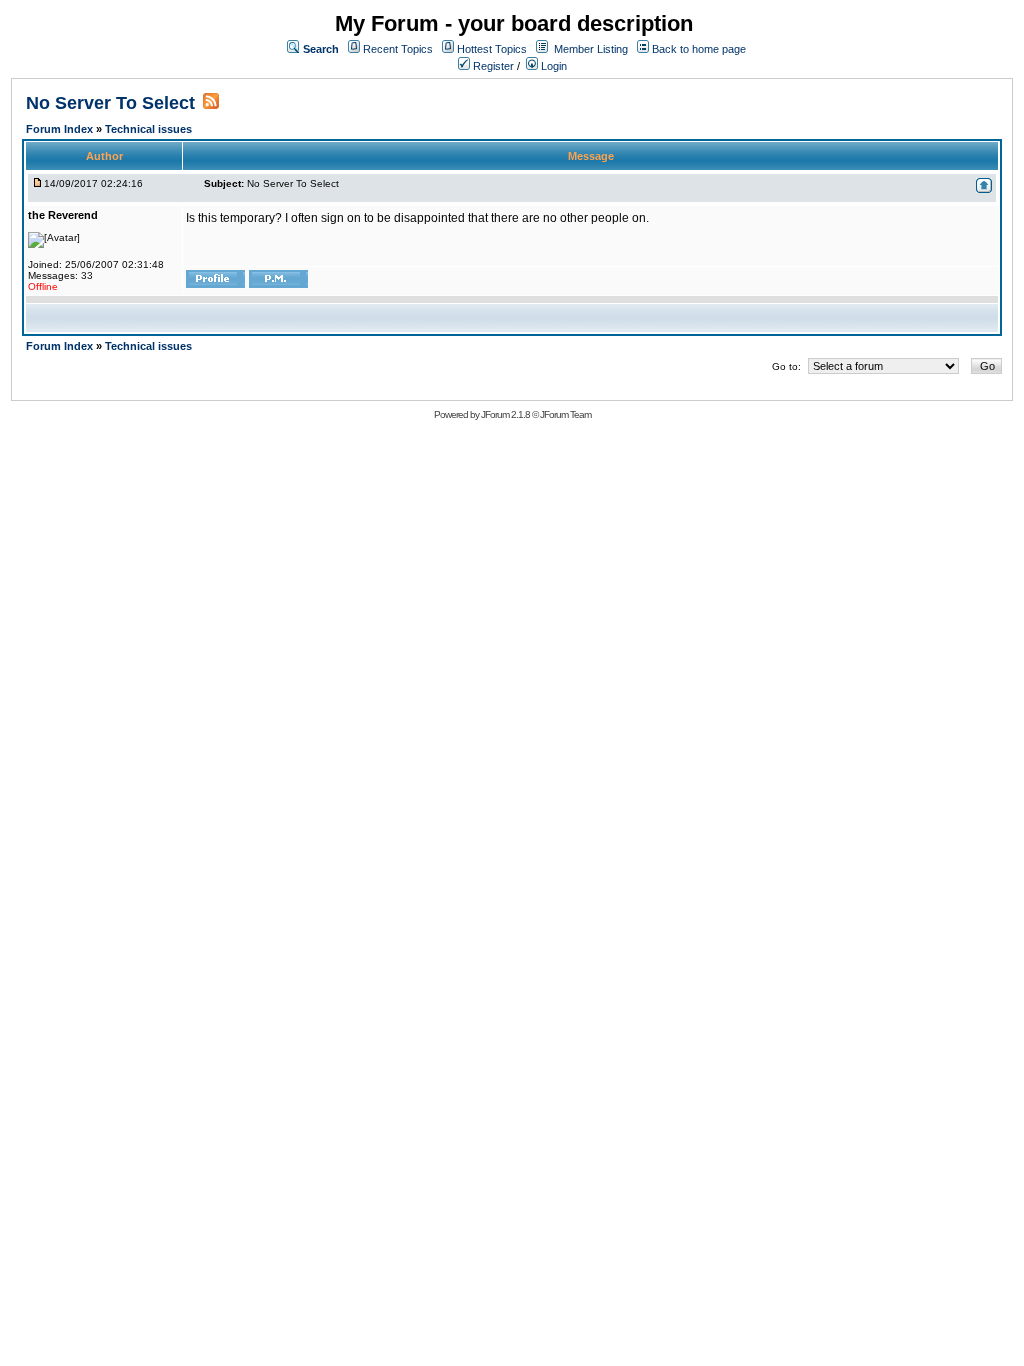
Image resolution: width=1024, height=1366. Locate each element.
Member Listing (591, 49)
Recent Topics (398, 49)
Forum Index (61, 129)
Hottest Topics (492, 49)
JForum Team (565, 414)
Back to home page (699, 49)
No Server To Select (110, 103)
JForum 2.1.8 (505, 414)
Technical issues (148, 129)
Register (492, 66)
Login (552, 66)
